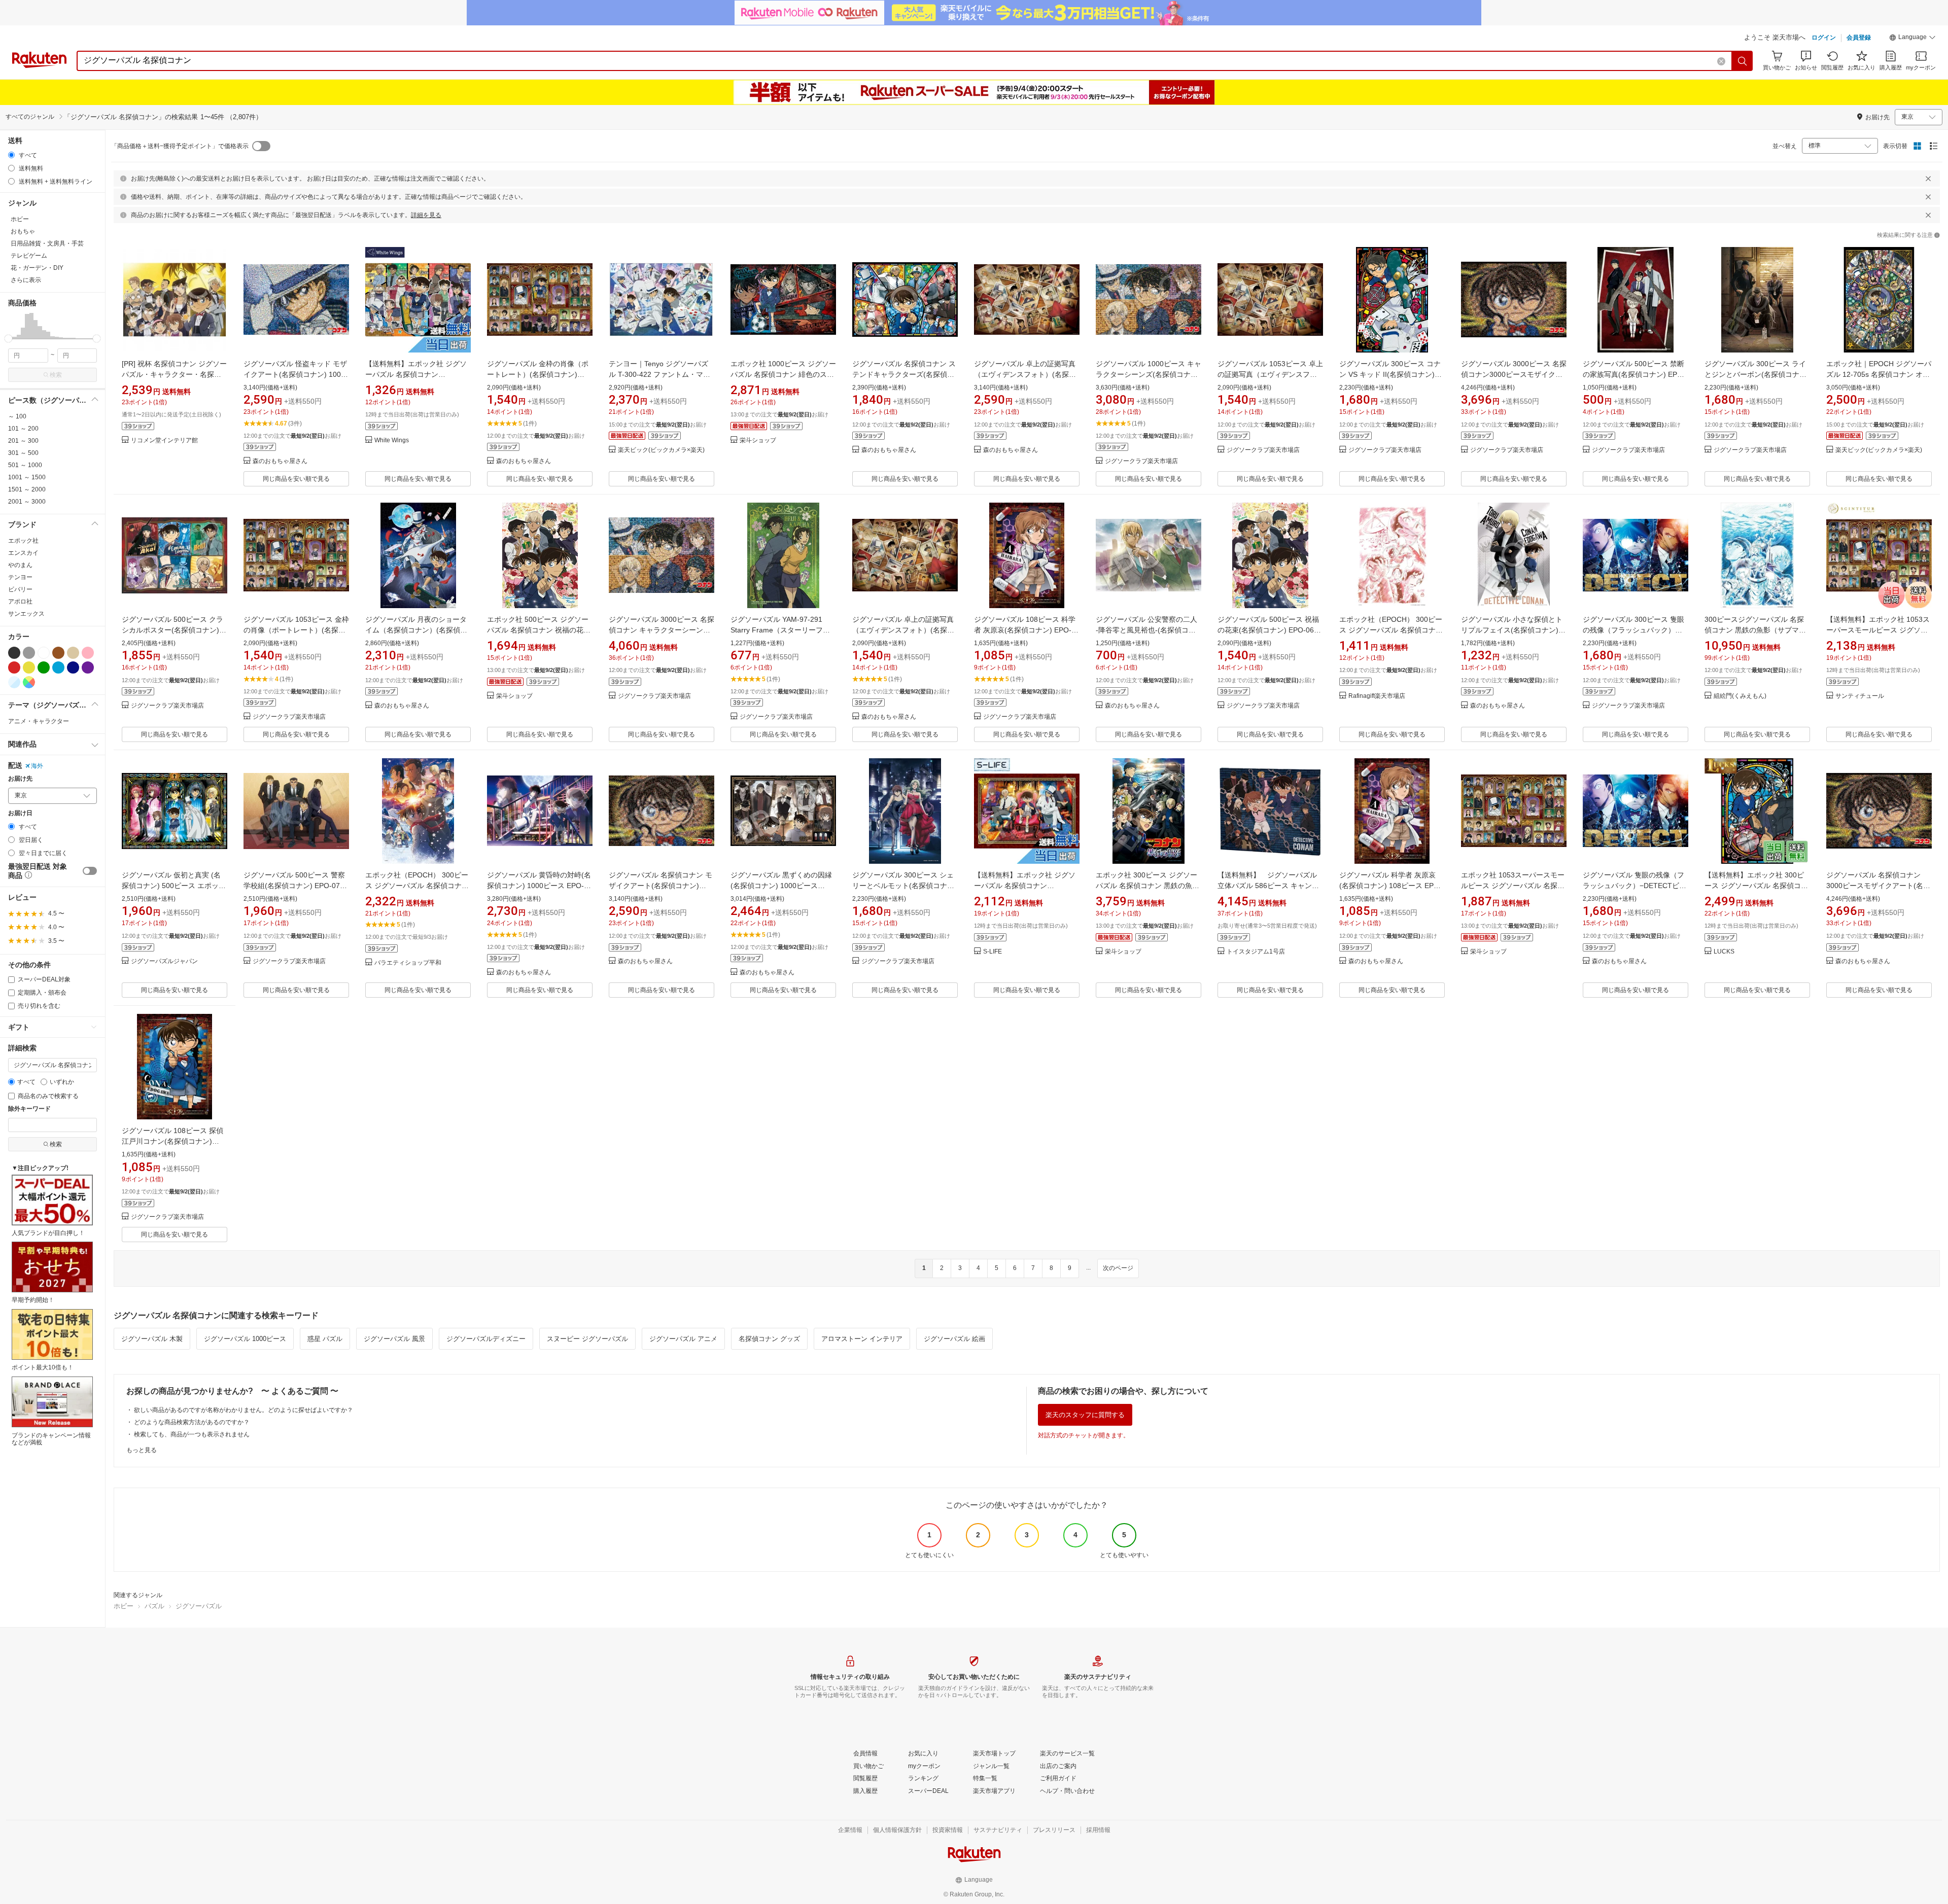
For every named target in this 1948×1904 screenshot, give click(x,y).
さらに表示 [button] (26, 280)
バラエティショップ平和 (408, 963)
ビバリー (20, 589)
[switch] (90, 871)
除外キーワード (29, 1109)
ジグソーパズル (199, 1606)
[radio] (11, 155)
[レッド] (14, 667)
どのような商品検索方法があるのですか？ (192, 1422)
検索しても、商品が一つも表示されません (192, 1434)
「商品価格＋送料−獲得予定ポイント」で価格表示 (180, 146)
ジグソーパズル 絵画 (954, 1339)
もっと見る (142, 1450)
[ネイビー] (73, 667)
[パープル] (88, 667)
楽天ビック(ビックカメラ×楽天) (661, 450)
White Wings (392, 440)
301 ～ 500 (23, 453)
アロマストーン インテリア (862, 1339)
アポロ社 (20, 602)
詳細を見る (426, 215)
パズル (154, 1606)
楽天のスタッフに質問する (1085, 1415)
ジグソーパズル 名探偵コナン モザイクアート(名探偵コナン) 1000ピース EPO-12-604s (660, 886)
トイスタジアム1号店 (1256, 952)
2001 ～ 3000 (27, 502)
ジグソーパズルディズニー (486, 1339)
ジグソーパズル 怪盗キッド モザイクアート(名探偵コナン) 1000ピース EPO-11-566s (295, 374)
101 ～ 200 (23, 429)
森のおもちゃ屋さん (280, 461)
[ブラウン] (58, 653)
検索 (56, 375)
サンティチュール (1860, 696)
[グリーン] (44, 667)
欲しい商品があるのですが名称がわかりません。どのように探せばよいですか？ (243, 1410)
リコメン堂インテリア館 (164, 440)
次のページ (1118, 1268)
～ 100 (17, 416)
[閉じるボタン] (1928, 179)
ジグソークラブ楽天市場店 (1141, 461)
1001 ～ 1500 (27, 477)
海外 (37, 766)
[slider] (8, 339)
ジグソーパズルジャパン (164, 961)
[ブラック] (14, 653)
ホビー (124, 1606)
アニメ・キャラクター (39, 721)
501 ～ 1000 (25, 465)
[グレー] (29, 653)
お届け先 (20, 779)
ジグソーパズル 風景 (394, 1339)
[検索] (1743, 61)
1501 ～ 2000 (27, 489)
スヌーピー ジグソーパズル (587, 1339)
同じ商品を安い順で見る (296, 479)
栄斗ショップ (758, 440)
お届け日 (20, 813)
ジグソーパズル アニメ (683, 1339)
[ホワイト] (44, 653)
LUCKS (1724, 952)
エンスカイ (23, 553)
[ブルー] (58, 667)
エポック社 (23, 541)
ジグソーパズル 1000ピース (245, 1339)
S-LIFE (993, 952)
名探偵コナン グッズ (769, 1339)
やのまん (20, 565)
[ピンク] (88, 653)
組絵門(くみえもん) (1740, 696)
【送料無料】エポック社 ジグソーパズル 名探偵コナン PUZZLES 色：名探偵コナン (416, 374)
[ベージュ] (73, 653)
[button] (1912, 39)
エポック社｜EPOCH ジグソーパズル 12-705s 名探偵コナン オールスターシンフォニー (1879, 374)
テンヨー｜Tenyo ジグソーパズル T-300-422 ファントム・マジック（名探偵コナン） (659, 374)
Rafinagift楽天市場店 (1377, 696)
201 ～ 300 (23, 441)
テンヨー (20, 577)
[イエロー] (29, 667)
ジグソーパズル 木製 (152, 1339)
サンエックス (26, 614)
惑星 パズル (325, 1339)
